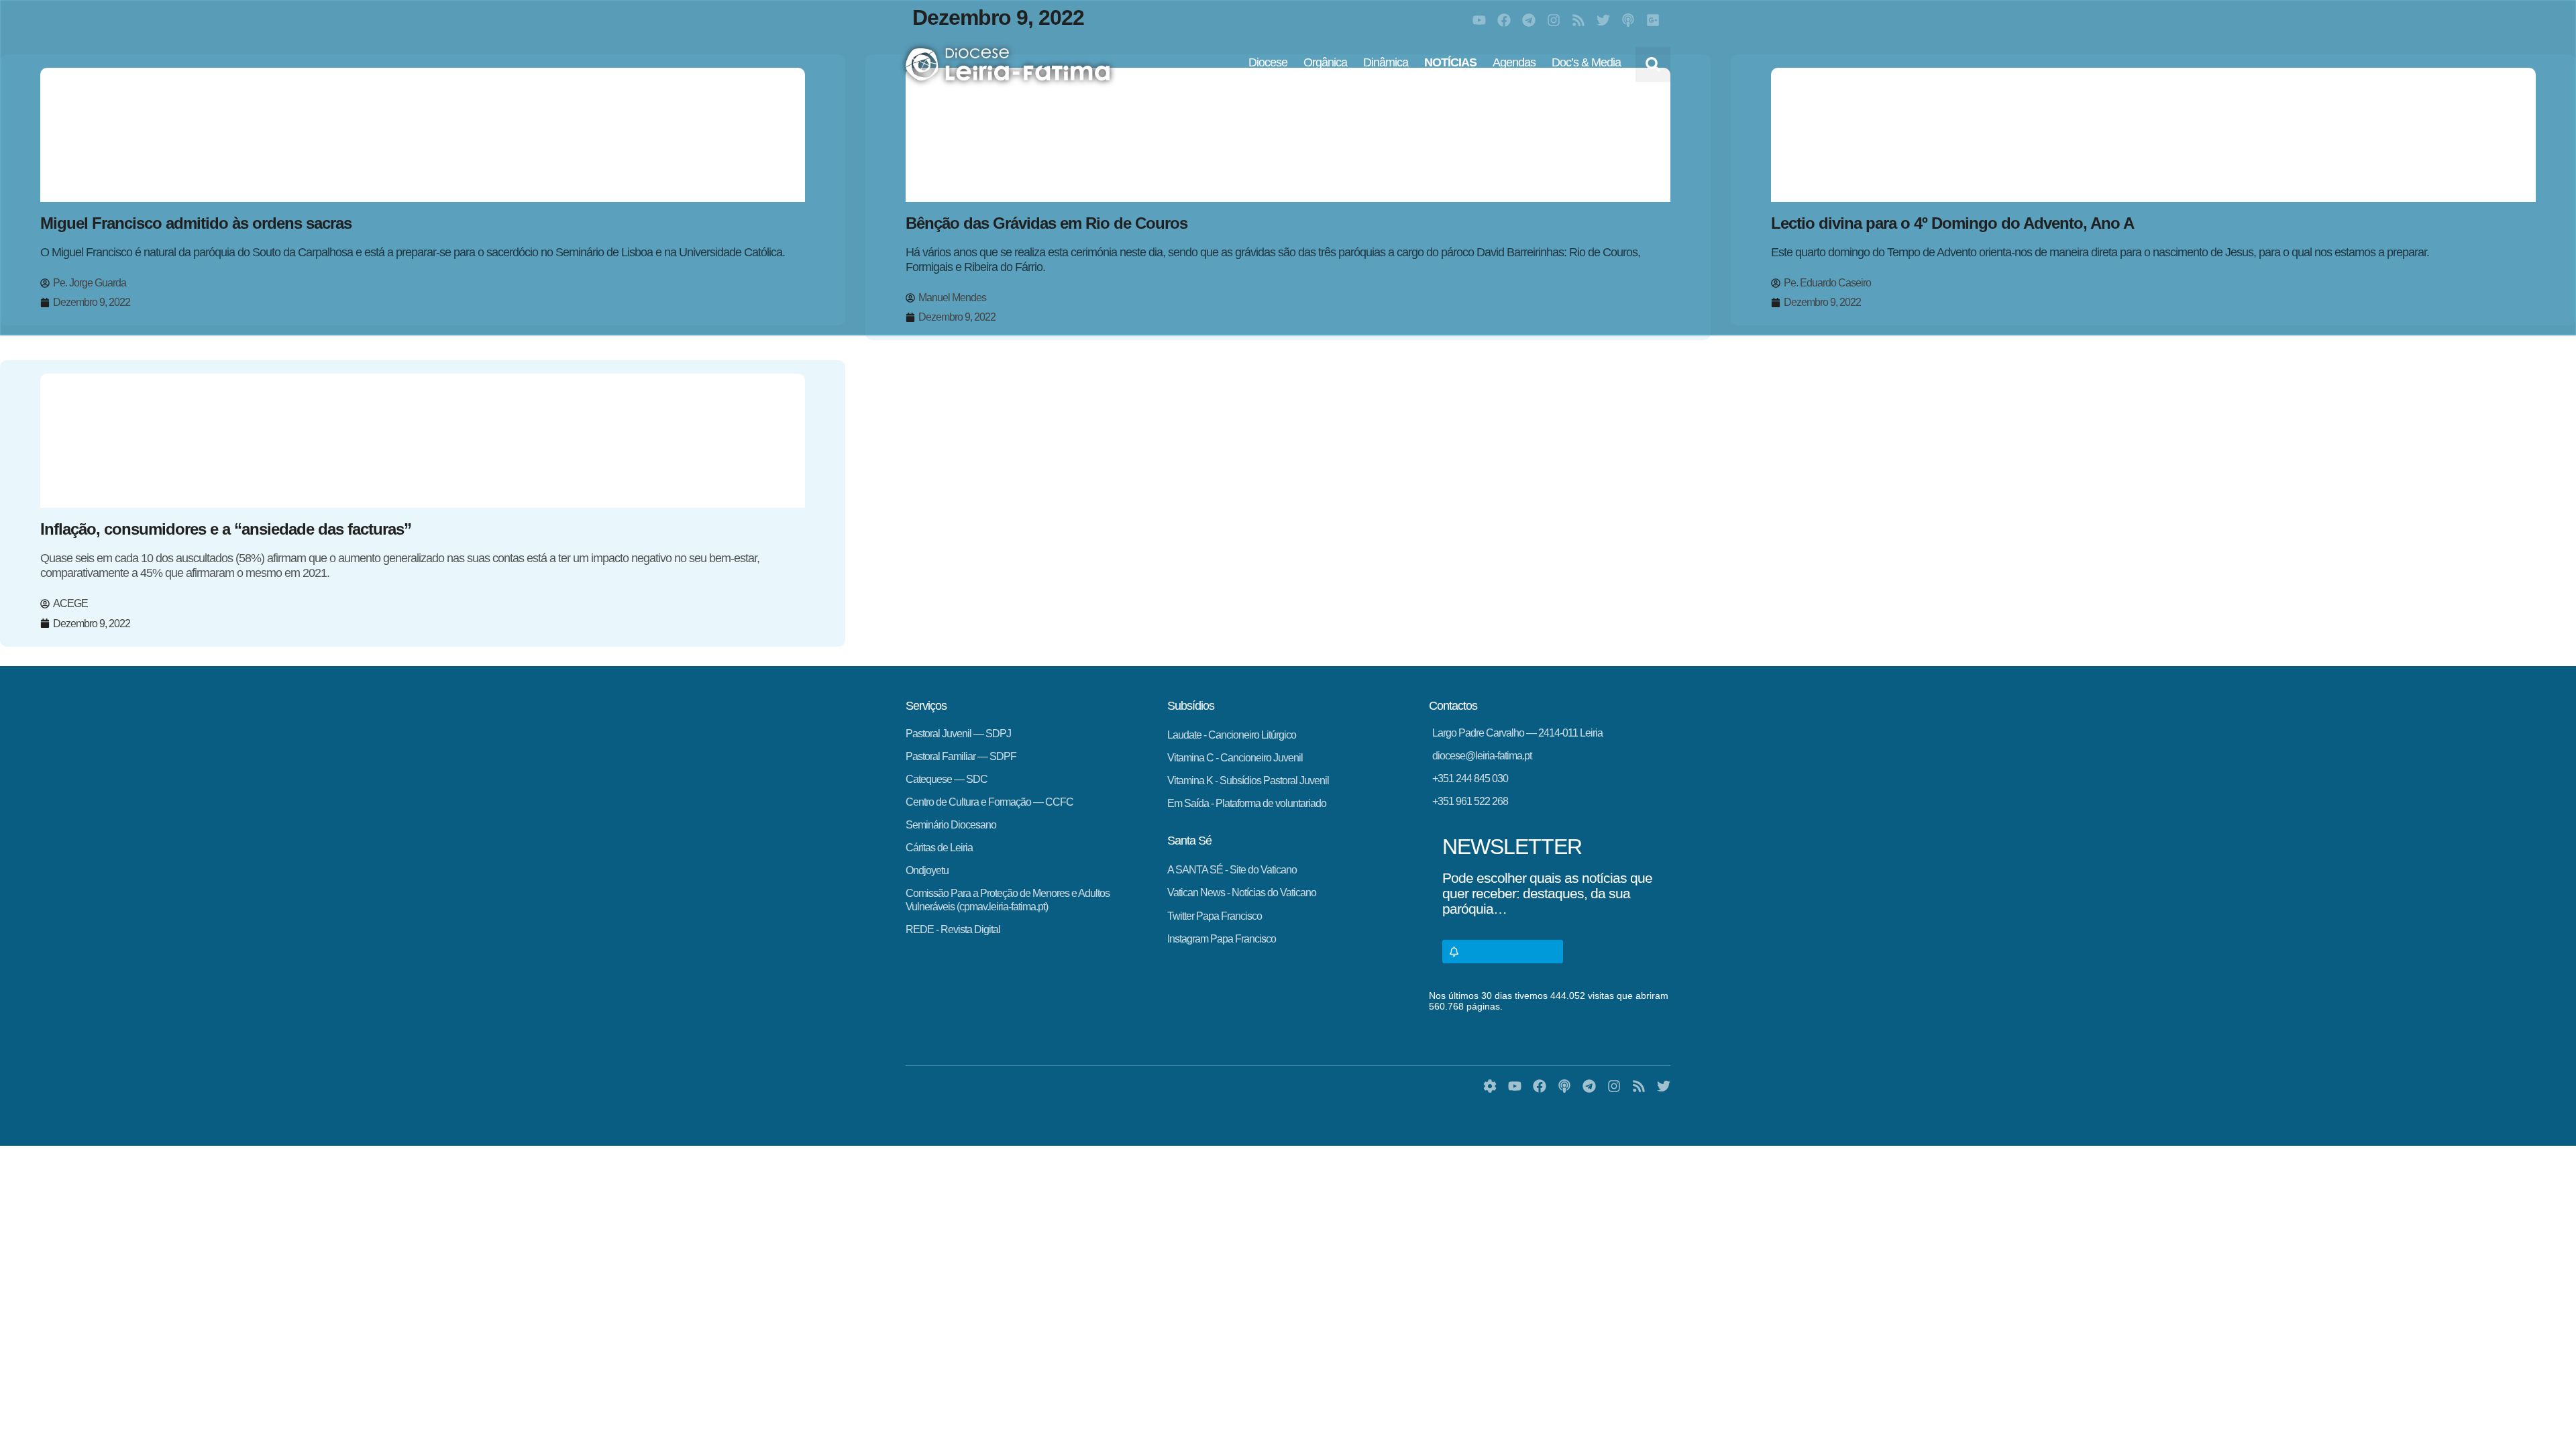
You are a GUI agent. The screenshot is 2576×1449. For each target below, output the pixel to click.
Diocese (1268, 62)
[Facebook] (1504, 20)
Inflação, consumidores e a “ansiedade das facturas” (226, 529)
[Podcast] (1628, 20)
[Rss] (1578, 20)
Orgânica (1325, 62)
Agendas (1514, 62)
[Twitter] (1603, 20)
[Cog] (1490, 1086)
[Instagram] (1554, 20)
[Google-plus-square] (1653, 20)
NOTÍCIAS (1450, 62)
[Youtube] (1479, 20)
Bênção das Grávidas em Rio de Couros (1046, 223)
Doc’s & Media (1586, 62)
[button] (1653, 64)
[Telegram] (1529, 20)
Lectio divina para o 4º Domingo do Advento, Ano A (1952, 223)
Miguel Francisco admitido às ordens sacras (196, 223)
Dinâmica (1386, 62)
